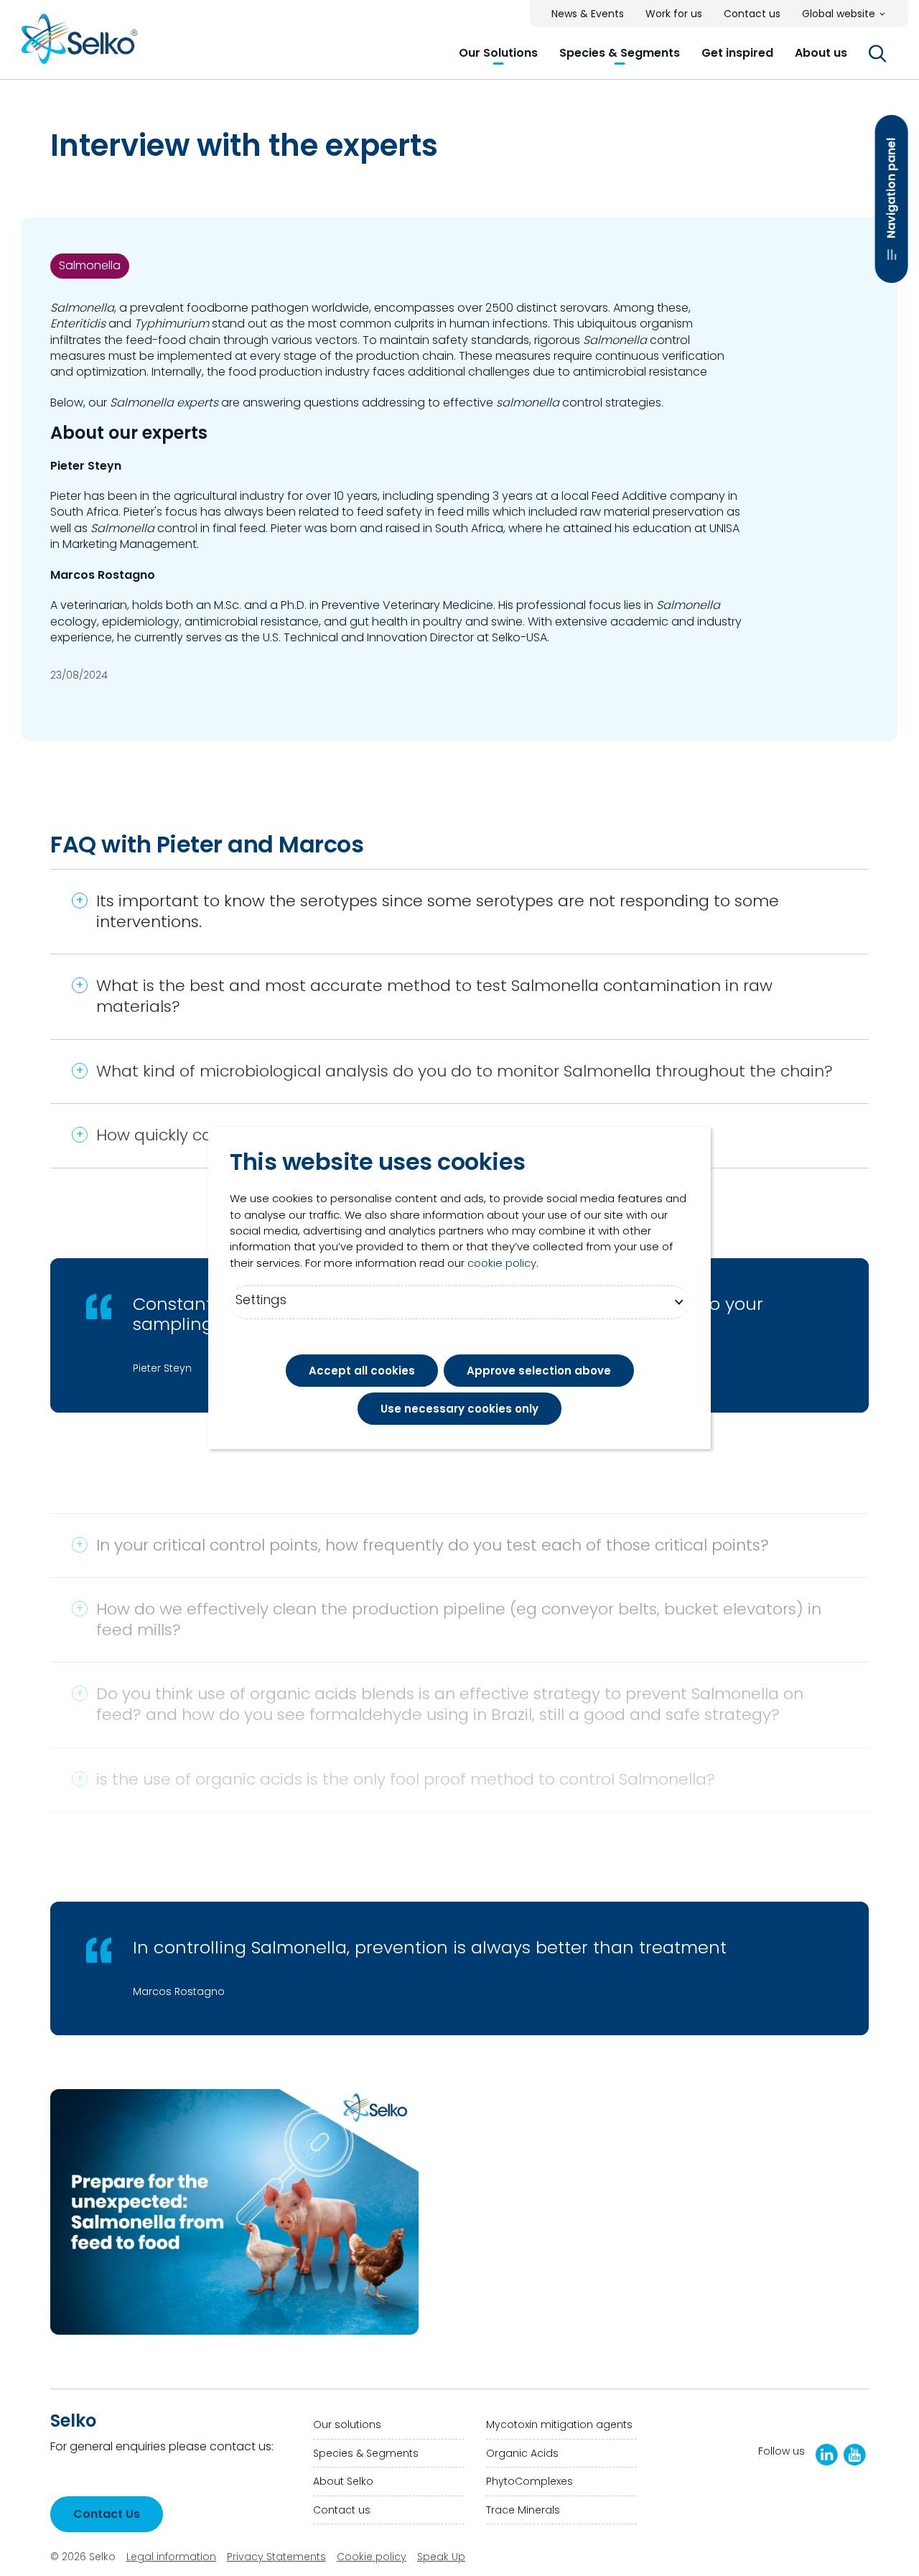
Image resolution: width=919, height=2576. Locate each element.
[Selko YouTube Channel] (855, 2455)
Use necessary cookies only (459, 1409)
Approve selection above (539, 1371)
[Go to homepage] (80, 44)
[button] (498, 53)
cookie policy (502, 1263)
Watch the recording (538, 2320)
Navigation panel (891, 188)
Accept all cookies (362, 1371)
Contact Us (107, 2514)
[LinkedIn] (827, 2455)
